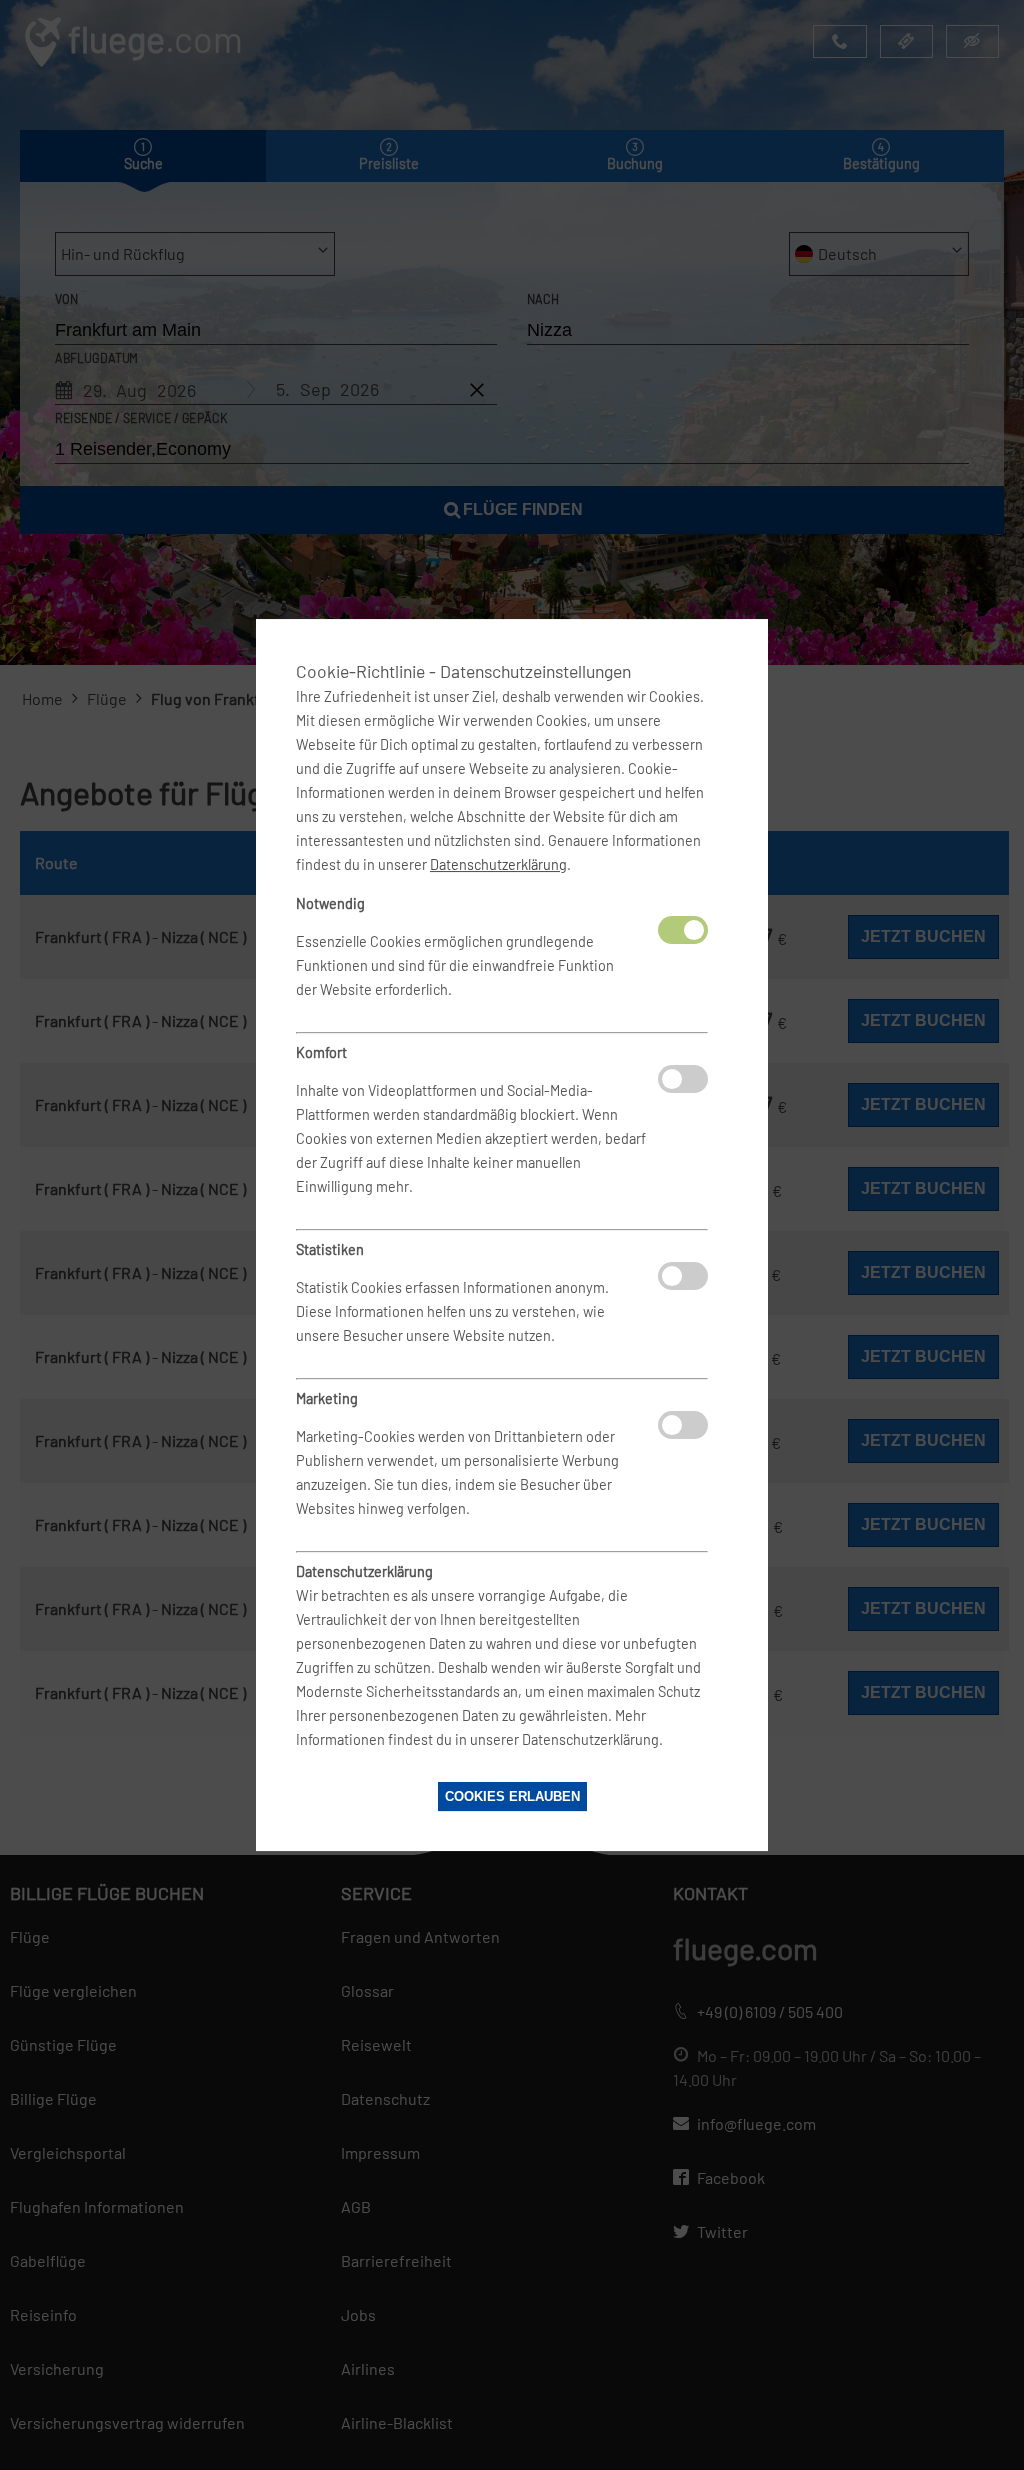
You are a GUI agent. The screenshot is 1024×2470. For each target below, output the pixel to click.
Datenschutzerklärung (498, 864)
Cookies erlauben (512, 1796)
